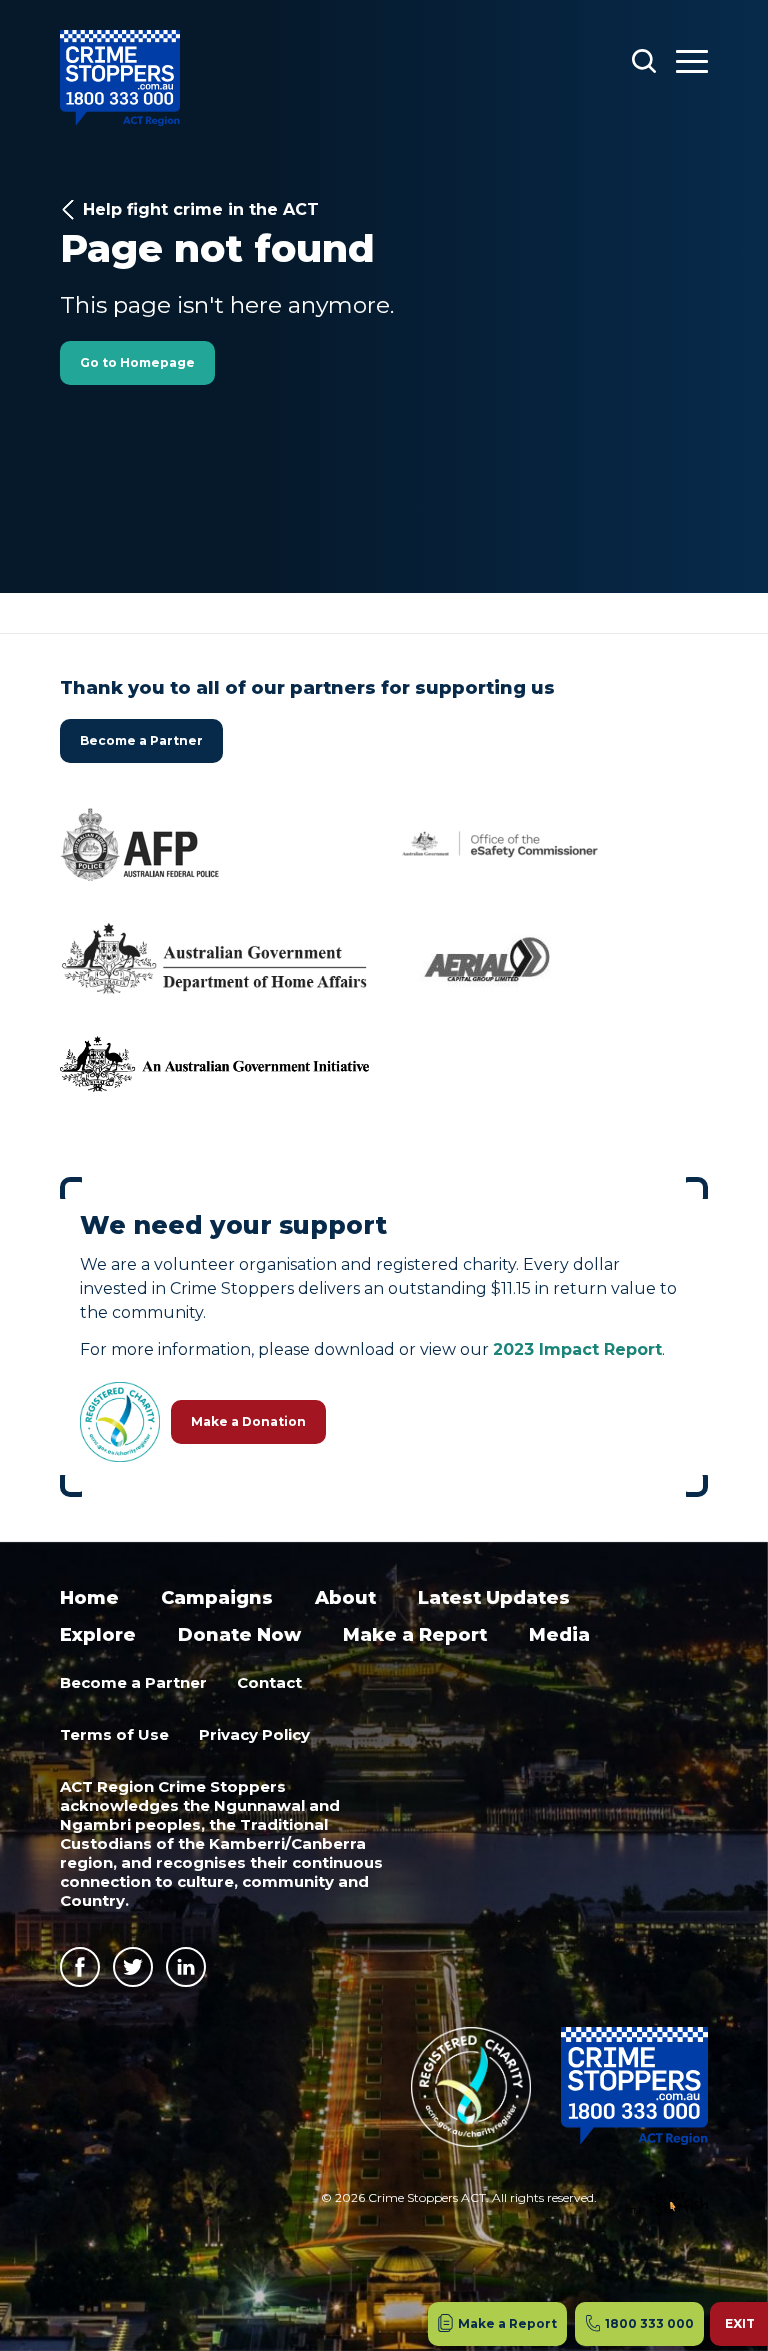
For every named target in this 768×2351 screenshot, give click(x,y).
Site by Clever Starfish (666, 2204)
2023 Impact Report (577, 1349)
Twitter (133, 1967)
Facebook (80, 1967)
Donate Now (239, 1635)
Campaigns (217, 1598)
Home (89, 1598)
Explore (98, 1635)
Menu (692, 60)
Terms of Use (114, 1734)
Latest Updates (494, 1598)
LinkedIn (186, 1967)
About (345, 1598)
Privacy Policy (254, 1734)
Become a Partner (141, 740)
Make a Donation (248, 1421)
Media (559, 1635)
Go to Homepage (137, 362)
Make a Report (415, 1635)
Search (644, 60)
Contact (269, 1682)
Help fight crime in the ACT (201, 209)
